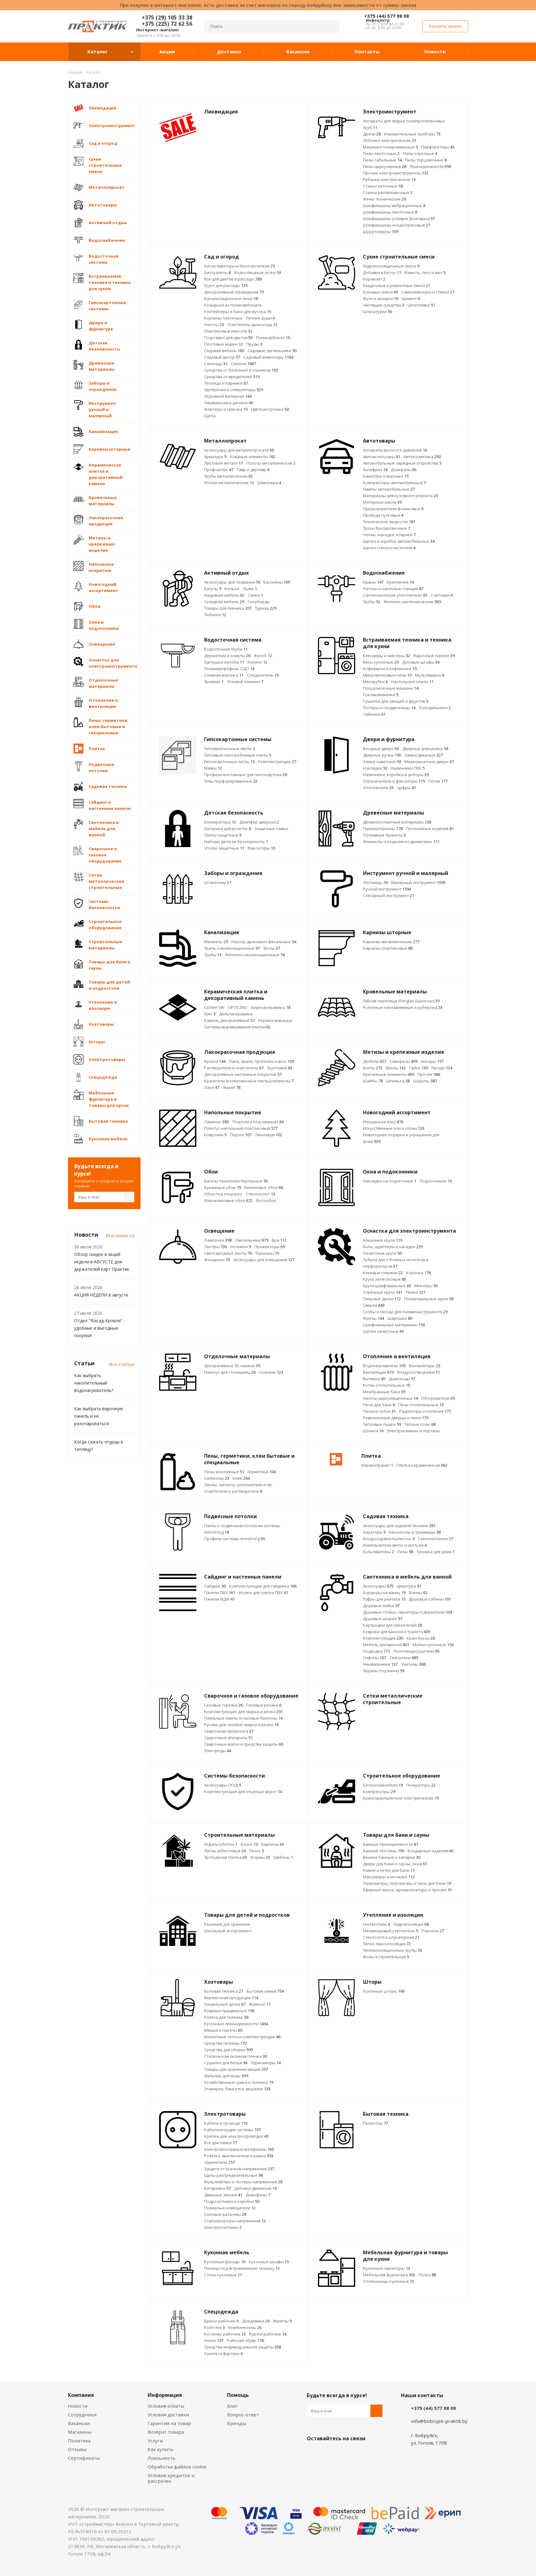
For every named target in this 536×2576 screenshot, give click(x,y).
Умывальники (380, 1664)
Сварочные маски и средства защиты (244, 1744)
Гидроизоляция (411, 1924)
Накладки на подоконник (390, 1181)
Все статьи (122, 1364)
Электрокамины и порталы (413, 1431)
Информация (165, 2395)
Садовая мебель (224, 351)
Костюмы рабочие (225, 2334)
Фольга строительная (386, 1957)
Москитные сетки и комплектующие (242, 2037)
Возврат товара (166, 2432)
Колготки (214, 2327)
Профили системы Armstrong (234, 1539)
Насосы (214, 325)
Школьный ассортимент (228, 1931)
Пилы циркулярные (385, 166)
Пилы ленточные (381, 153)
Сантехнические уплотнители (395, 595)
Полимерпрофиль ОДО (229, 669)
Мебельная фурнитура (389, 2275)
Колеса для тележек (226, 2017)
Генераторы (421, 1785)
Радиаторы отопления (425, 1411)
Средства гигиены (226, 2043)
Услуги (155, 2441)
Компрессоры (379, 1792)
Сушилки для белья (226, 2063)
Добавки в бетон (382, 272)
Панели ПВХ (220, 1593)
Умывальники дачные (229, 403)
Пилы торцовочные (426, 160)
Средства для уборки (228, 2050)
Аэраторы (374, 1532)
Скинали (271, 1372)
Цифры (406, 788)
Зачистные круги (382, 1253)
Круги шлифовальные (387, 1286)
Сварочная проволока (229, 1731)
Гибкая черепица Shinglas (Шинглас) (401, 1001)
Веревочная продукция (231, 1998)
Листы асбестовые (225, 1851)
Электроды (218, 1751)
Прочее (429, 1074)
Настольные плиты (412, 682)
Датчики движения (255, 2188)
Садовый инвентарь (268, 357)
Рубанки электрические (389, 179)
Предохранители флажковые (393, 509)
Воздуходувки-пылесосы (389, 1539)
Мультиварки (430, 675)
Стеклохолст (260, 1194)
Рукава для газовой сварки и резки (241, 1725)
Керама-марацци (275, 1020)
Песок (257, 1851)
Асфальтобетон (221, 1844)
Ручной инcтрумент (387, 889)
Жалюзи (260, 2004)
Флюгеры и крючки (226, 409)
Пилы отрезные (420, 153)
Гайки (419, 1068)
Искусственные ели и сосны (394, 1128)
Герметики (262, 1472)
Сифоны (375, 1658)
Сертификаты (84, 2458)
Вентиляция (378, 1372)
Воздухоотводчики (418, 1372)
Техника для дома (436, 1552)
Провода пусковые (383, 515)
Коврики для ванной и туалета (397, 1632)
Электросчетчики (223, 2227)
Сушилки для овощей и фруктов (395, 701)
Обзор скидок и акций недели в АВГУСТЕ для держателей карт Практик (102, 1262)
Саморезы (404, 1061)
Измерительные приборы (412, 134)
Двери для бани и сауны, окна (395, 1864)
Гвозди (442, 1068)
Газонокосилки (436, 1539)
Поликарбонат (273, 338)
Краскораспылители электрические (401, 1798)
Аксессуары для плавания (232, 582)
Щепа (210, 416)
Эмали (232, 1087)
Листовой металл (223, 463)
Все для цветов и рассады (233, 279)
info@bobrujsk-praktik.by (439, 2421)
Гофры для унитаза (384, 1599)
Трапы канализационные (232, 948)
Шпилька (398, 1081)
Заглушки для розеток (228, 828)
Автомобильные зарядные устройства (402, 463)
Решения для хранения (227, 1924)
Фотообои (266, 1200)
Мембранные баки (384, 1392)
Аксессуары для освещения (264, 1260)
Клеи (241, 1478)
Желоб (263, 656)
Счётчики (442, 595)
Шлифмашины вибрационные (394, 205)
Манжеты (216, 942)
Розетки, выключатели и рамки (239, 2156)
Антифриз (375, 470)
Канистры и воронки (386, 476)
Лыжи (250, 589)
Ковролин (215, 1135)
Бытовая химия (265, 1991)
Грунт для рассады (226, 285)
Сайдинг (215, 1586)
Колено (257, 662)
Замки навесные (382, 762)
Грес (210, 1014)
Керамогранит (377, 1465)
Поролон (433, 1931)
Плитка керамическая (422, 1465)
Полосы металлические (271, 463)
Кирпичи (272, 1844)
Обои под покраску (223, 1194)
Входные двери (381, 749)
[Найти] (332, 26)
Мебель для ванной (386, 1645)
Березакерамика (271, 1007)
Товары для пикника (228, 608)
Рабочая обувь (245, 2340)
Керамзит (374, 279)
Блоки (249, 1844)
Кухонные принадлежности (236, 2024)
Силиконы (217, 1478)
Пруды (254, 344)
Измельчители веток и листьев (395, 1545)
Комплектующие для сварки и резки (243, 1712)
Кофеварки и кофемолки (390, 669)
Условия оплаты (166, 2406)
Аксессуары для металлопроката (239, 450)
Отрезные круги (383, 1292)
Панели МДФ (219, 1599)
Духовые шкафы (421, 662)
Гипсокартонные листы (229, 762)
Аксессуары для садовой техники (399, 1526)
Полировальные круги (429, 1299)
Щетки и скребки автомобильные (399, 541)
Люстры (216, 1247)
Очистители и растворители (233, 1491)
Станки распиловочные (388, 192)
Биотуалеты (217, 272)
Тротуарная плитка (226, 1857)
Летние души (260, 318)
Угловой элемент (245, 682)
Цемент (411, 298)
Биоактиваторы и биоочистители (239, 266)
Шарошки (400, 1318)
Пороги (241, 1135)
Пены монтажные (224, 1472)
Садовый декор (222, 357)
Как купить (161, 2449)
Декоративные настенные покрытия (243, 1074)
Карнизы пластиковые (388, 948)
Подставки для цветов (228, 338)
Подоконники (436, 1181)
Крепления (400, 582)
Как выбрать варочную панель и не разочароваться (99, 1416)
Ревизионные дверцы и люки (396, 1418)
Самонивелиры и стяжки (428, 292)
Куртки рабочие (268, 2334)
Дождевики (256, 2321)
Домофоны (258, 2195)
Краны (373, 582)
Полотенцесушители (416, 1651)
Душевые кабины (430, 1599)
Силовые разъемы (225, 2214)
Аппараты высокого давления (395, 450)
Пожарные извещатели (230, 2208)
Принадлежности (430, 166)
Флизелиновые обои (228, 1200)
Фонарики (217, 1260)
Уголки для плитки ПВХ (263, 1593)
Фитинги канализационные (255, 955)
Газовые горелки (223, 1705)
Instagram (344, 2453)
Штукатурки (377, 312)
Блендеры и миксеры (386, 656)
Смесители (404, 1658)
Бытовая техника (224, 1991)
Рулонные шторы (384, 1991)
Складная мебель (224, 602)
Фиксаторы (261, 848)
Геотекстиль (376, 1924)
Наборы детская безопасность (236, 842)
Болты (373, 1068)
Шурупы (425, 1081)
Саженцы (216, 364)
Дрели (372, 134)
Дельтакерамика (236, 1014)
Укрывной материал (228, 396)
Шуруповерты (381, 232)
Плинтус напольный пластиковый (241, 1128)
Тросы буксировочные (386, 528)
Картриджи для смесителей (392, 1625)
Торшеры (267, 1253)
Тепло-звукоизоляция (387, 1944)
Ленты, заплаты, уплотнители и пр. (238, 1485)
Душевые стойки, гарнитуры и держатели (408, 1612)
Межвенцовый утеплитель (391, 1931)
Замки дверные (424, 755)
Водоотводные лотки (258, 272)
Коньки (232, 589)
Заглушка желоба (224, 662)
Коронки (419, 1273)
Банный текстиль (384, 1851)
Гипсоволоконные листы (230, 749)
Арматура (215, 457)
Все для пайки (221, 2143)
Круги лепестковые (384, 1279)
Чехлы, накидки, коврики (389, 535)
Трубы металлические (228, 476)
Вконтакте (313, 2453)
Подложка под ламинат (258, 1122)
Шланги (373, 1431)
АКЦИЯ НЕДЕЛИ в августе (101, 1295)
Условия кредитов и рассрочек (171, 2478)
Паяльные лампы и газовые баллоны (243, 1718)
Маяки (213, 768)
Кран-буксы (421, 1638)
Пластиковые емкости (228, 331)
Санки (255, 595)
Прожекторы (270, 1247)
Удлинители (219, 2162)
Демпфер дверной (259, 822)
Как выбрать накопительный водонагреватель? (94, 1383)
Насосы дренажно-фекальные (264, 942)
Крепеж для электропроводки (236, 2136)
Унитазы (413, 1664)
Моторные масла (382, 502)
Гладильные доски (225, 2004)
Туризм (266, 608)
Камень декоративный (229, 1020)
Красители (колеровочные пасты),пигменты (249, 1081)
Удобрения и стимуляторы (234, 390)
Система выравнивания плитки (237, 1027)
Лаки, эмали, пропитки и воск (261, 1061)
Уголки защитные (224, 848)
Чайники (374, 714)
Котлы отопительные (386, 1385)
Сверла (374, 1305)
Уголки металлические (229, 483)
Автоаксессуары (382, 457)
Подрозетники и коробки (232, 2201)
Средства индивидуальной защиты (243, 2347)
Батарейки (217, 2188)
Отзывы (77, 2449)
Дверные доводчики (425, 749)
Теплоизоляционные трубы (393, 1950)
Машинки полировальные (390, 147)
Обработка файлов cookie (177, 2467)
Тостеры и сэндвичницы (389, 708)
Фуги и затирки (381, 298)
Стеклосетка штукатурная (391, 1937)
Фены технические (384, 199)
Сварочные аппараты (228, 1738)
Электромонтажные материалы (239, 2149)
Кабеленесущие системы (232, 2130)
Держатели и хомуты (227, 656)
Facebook (328, 2453)
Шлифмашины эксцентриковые (397, 225)
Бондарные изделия (430, 1851)
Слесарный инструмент (389, 895)
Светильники (252, 1240)
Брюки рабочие (221, 2321)
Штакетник (218, 882)
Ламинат (217, 1122)
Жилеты (282, 2321)
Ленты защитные (223, 835)
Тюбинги (215, 615)
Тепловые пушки (382, 1424)
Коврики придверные (229, 2011)
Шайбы (373, 1081)
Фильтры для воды (226, 2076)
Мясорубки (375, 682)
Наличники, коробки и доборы (396, 775)
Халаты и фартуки (223, 2353)
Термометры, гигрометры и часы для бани (407, 1883)
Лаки (212, 1087)
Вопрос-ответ (243, 2415)
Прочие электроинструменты (396, 173)
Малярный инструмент (418, 882)
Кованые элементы (253, 457)
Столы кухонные (223, 2275)
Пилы (405, 1552)
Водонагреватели (384, 1366)
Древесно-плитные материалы (397, 822)
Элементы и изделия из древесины (401, 842)
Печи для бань (379, 1405)
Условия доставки (168, 2415)
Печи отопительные (421, 1405)
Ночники (241, 1247)
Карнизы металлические (391, 942)
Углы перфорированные (231, 781)
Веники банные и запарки (392, 1857)
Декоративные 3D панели (232, 1366)
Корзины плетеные (223, 318)
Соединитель (263, 675)
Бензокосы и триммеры (415, 1532)
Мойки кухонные (433, 1645)
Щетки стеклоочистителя (389, 548)
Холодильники (435, 708)
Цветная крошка (270, 409)
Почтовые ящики (223, 344)
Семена (243, 364)
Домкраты (404, 470)
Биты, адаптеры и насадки (393, 1247)
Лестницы (375, 882)
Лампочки (218, 1240)
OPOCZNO (238, 1007)
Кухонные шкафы (269, 2262)
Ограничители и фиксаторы (394, 781)
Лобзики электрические (389, 140)
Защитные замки (271, 828)
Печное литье (379, 1411)
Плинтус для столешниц (230, 1372)
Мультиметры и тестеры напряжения (243, 2182)
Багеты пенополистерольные (236, 1181)
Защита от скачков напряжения (239, 2169)
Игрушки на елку (383, 1122)
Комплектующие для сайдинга (263, 1586)
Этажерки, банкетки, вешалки (237, 2089)
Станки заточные (383, 186)
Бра (279, 1240)
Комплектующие (277, 762)
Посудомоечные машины (391, 688)
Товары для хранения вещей (236, 2069)
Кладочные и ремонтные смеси (397, 285)
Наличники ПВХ (408, 768)
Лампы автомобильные (389, 489)
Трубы (372, 602)
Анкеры (432, 1061)
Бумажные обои (223, 1187)
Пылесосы (375, 2123)
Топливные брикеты (384, 835)
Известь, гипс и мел (425, 272)
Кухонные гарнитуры (386, 2268)
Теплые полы (420, 1424)
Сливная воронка (224, 675)
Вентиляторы (424, 1366)
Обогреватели (438, 1398)
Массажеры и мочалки (389, 1877)
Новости (78, 2406)
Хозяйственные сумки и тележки (239, 2082)
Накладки (375, 768)
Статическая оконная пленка (236, 2056)
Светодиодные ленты (228, 1253)
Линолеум (269, 1135)
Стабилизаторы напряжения (235, 2221)
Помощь (238, 2395)
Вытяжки (374, 1379)
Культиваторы (378, 1552)
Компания (81, 2395)
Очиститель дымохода (252, 325)
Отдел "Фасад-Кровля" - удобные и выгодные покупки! (100, 1328)
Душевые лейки (381, 1606)
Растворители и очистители (234, 1068)
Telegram (360, 2453)
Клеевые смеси (380, 292)
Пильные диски (382, 1299)
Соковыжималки (381, 695)
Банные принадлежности (391, 1844)
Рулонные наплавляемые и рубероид (403, 1007)
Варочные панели (434, 656)
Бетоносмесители (383, 1785)
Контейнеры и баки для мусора (238, 312)
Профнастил (219, 470)
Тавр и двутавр (253, 470)
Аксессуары (378, 1586)
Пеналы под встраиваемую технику (242, 2268)
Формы (260, 1857)
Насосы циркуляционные (390, 1398)
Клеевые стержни (383, 1273)
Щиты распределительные (233, 2175)
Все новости (120, 1235)
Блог (232, 2406)
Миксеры (426, 1286)
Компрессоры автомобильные (394, 483)
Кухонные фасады (225, 2262)
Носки (214, 2340)
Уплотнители (378, 788)
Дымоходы (402, 1379)
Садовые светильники (272, 351)
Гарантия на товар (169, 2423)
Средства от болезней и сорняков (241, 370)
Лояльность (162, 2458)
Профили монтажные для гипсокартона (246, 775)
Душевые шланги (383, 1619)
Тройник (214, 682)
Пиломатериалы (383, 828)
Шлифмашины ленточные (390, 212)
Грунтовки (280, 1068)
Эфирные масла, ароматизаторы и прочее (407, 1890)
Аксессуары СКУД (223, 1785)
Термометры (266, 2063)
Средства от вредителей (232, 377)
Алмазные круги (383, 1240)
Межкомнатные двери (429, 762)
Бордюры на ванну (384, 1593)
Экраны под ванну (384, 1671)
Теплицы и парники (226, 383)
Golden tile (214, 1007)
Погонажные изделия (430, 828)
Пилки (415, 1292)
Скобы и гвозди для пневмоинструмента (405, 1312)
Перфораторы (438, 147)
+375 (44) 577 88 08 (387, 16)
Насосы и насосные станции (393, 589)
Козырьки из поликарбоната (233, 305)
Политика (79, 2441)
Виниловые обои (264, 1187)
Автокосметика (422, 457)
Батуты (213, 589)
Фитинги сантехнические (412, 602)
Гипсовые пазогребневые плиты (238, 755)
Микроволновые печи (387, 675)
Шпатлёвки (421, 305)
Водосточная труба (226, 649)
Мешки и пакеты (223, 2030)
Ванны (418, 1593)
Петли (438, 781)
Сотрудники (82, 2415)
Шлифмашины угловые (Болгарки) (399, 219)
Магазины (80, 2432)
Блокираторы (220, 822)
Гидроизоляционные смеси (391, 266)
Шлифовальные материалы (394, 1325)
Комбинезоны (245, 2327)
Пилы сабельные (382, 160)
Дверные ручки (382, 755)
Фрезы (373, 1318)
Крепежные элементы (389, 1074)
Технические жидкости (389, 522)
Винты (396, 1068)
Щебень (283, 1857)
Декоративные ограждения (234, 292)
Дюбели (375, 1061)
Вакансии (79, 2423)
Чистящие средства (384, 305)
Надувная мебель (224, 595)
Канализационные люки (231, 298)
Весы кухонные (381, 662)
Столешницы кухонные (389, 2281)
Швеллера (269, 483)
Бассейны (277, 582)
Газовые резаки (264, 1705)
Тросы (272, 948)
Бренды (237, 2423)
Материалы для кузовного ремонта (400, 496)
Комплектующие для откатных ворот (243, 1792)
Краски (215, 1061)
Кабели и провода (226, 2123)
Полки (427, 2275)
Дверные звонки (223, 2195)
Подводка (376, 1651)
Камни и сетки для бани (389, 1870)
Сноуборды (259, 602)
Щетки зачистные (383, 1331)
